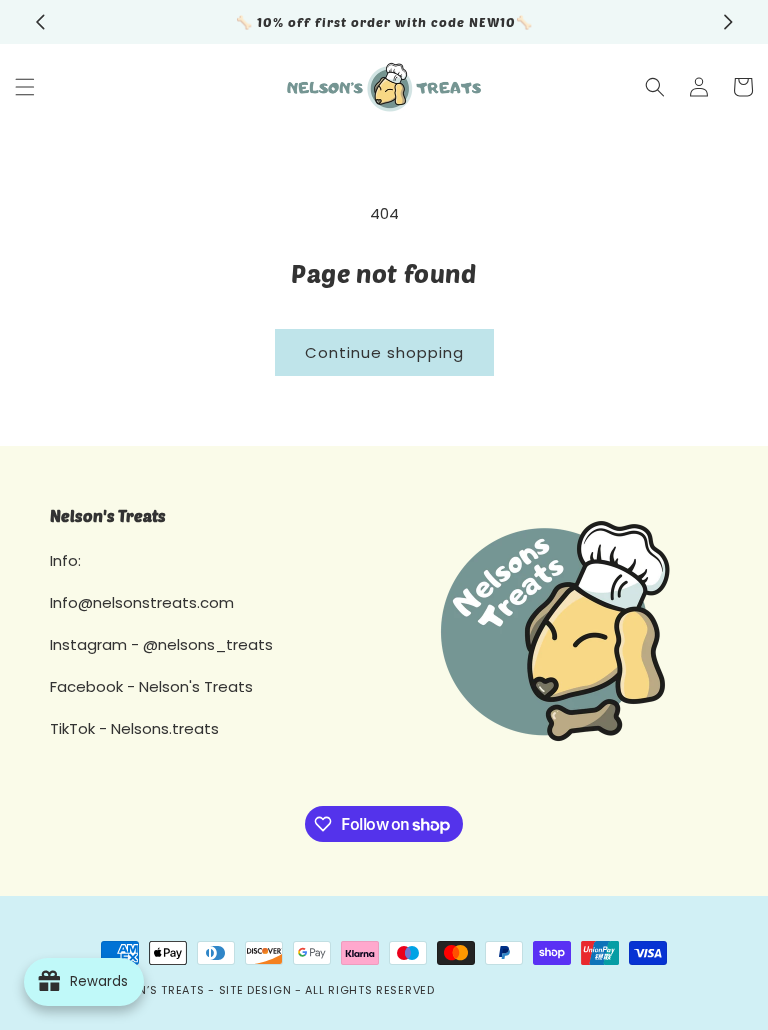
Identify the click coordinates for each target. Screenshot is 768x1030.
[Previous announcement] (40, 22)
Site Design (255, 990)
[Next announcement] (728, 22)
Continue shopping (384, 352)
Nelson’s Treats (152, 990)
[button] (25, 87)
